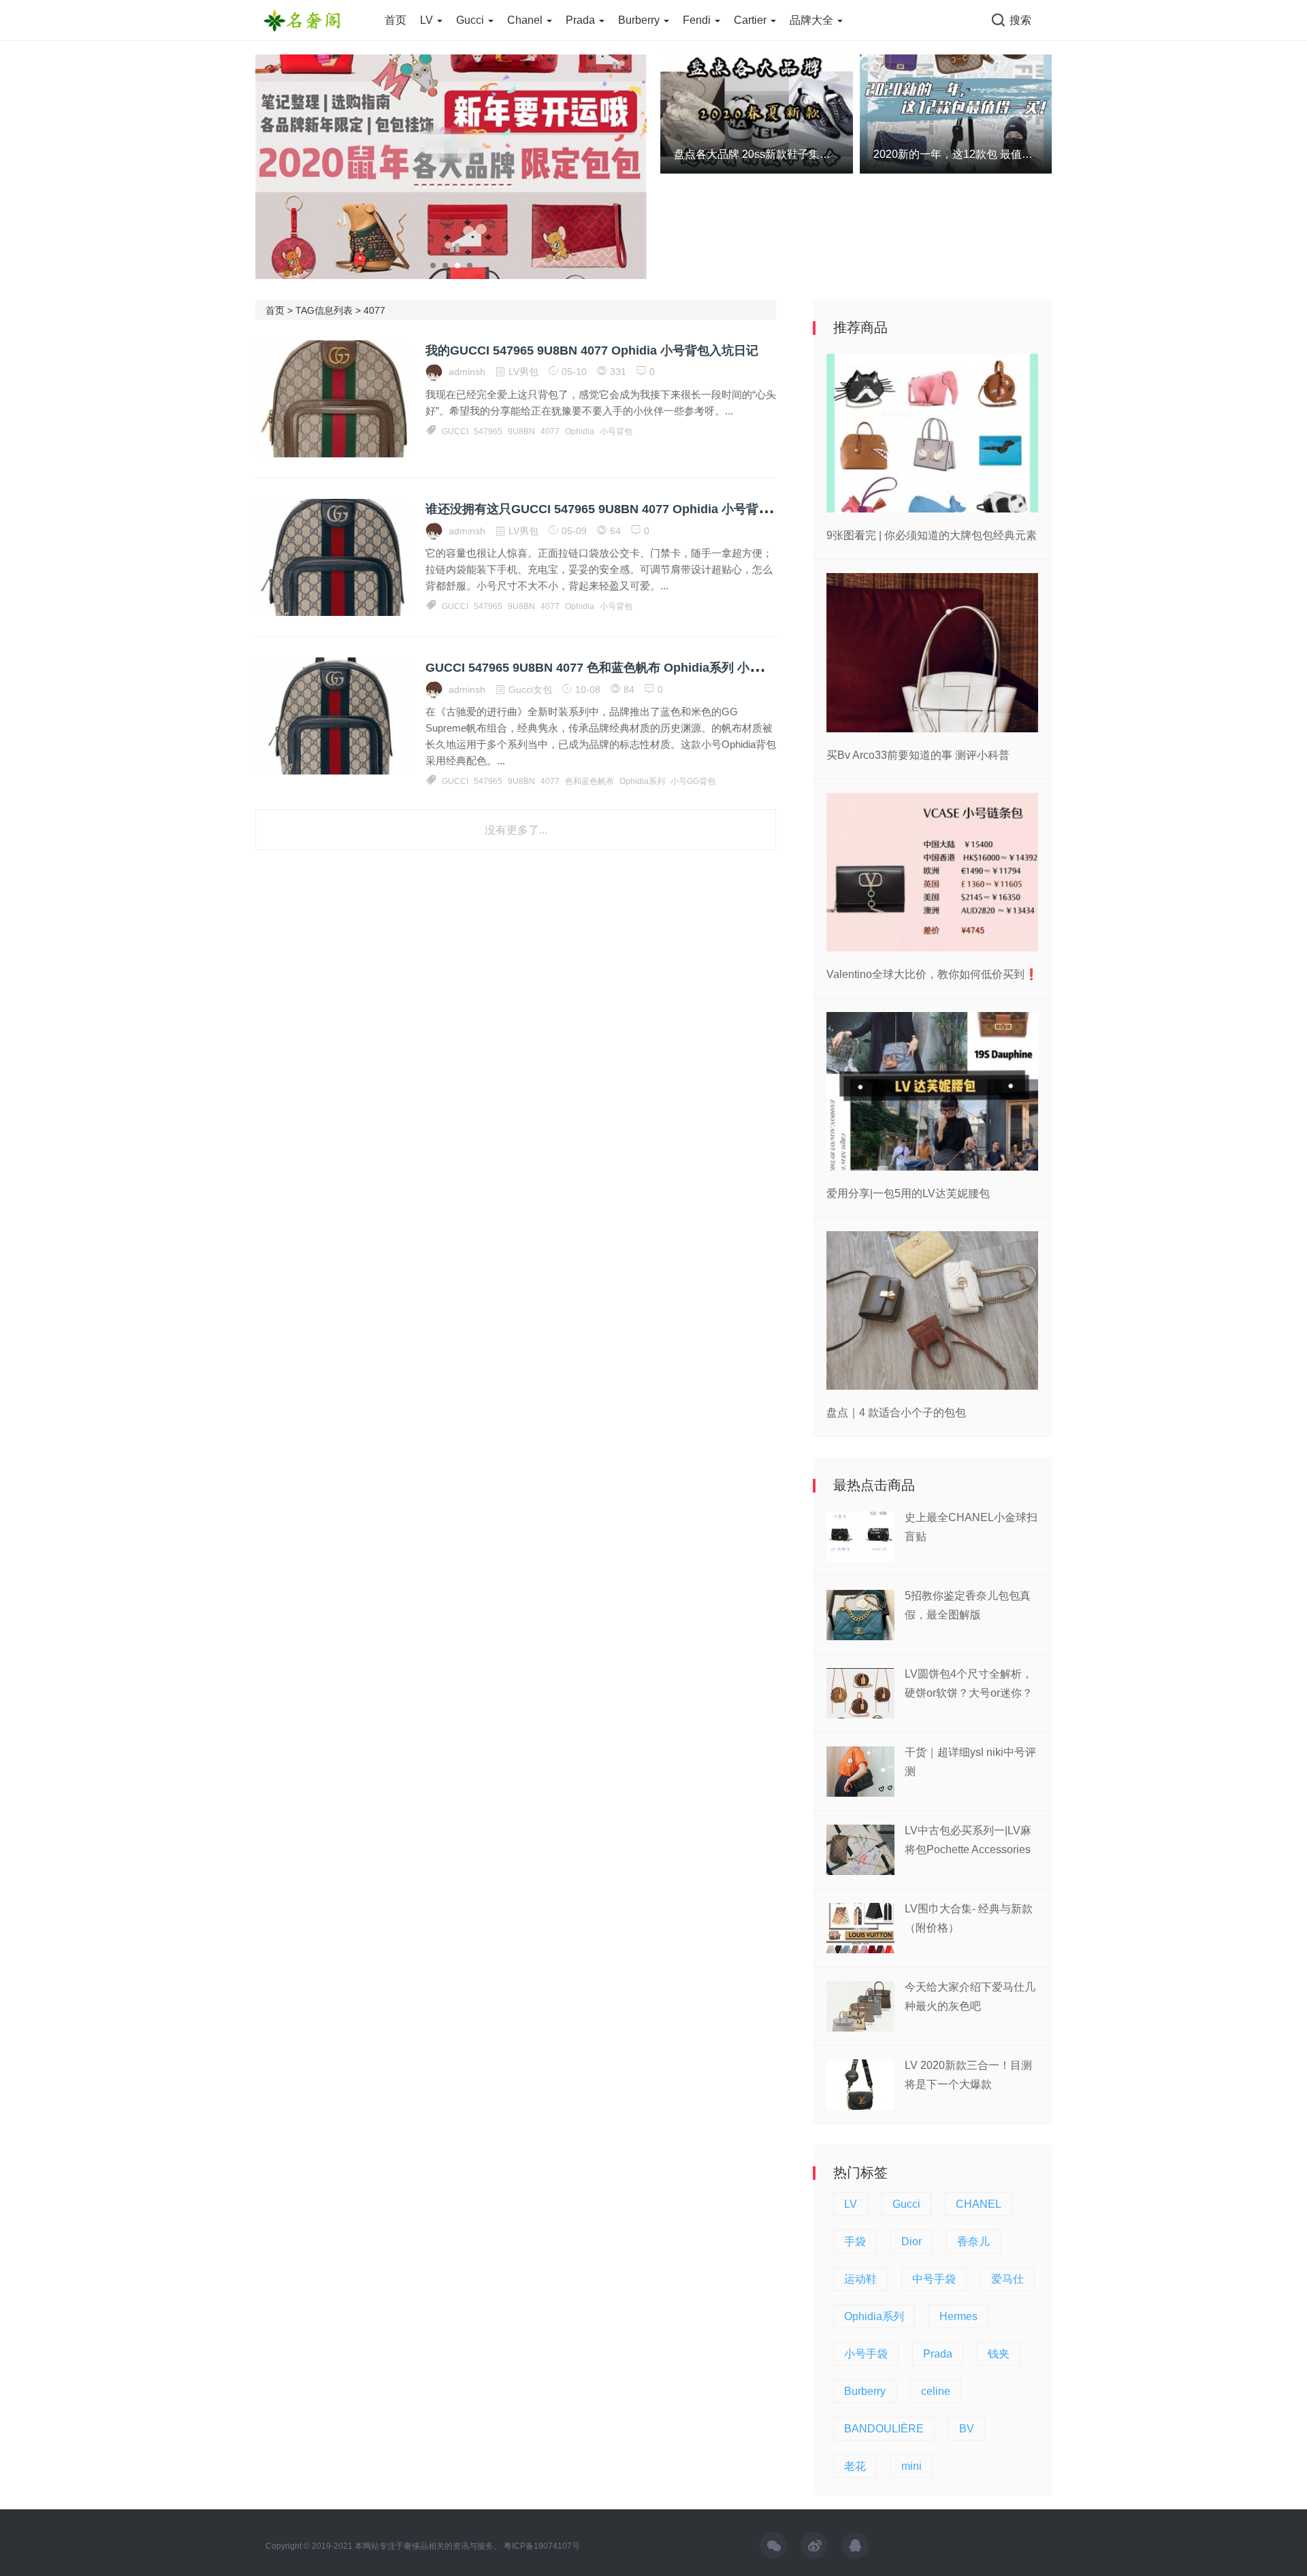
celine (936, 2391)
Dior (911, 2241)
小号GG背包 (693, 781)
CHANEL (979, 2204)
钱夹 (999, 2354)
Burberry (640, 20)
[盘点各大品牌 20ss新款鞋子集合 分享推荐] (757, 113)
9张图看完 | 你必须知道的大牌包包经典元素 (932, 535)
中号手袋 (934, 2279)
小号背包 (616, 431)
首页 (396, 20)
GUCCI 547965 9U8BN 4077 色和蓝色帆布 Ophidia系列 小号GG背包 (615, 668)
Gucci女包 (530, 689)
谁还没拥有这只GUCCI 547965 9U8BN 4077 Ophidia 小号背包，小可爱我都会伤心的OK (668, 509)
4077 (550, 431)
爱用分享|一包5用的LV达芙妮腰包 (908, 1193)
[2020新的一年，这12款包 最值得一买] (956, 113)
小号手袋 (866, 2354)
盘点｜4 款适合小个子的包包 (896, 1413)
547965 (488, 431)
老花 (855, 2466)
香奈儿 (973, 2241)
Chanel (526, 20)
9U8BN (521, 431)
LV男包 (523, 372)
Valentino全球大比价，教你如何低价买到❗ (932, 974)
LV (428, 20)
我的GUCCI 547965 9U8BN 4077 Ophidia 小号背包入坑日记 (592, 350)
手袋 (855, 2241)
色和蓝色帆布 (590, 781)
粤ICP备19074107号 (542, 2546)
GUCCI (455, 431)
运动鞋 (860, 2279)
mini (911, 2466)
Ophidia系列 (642, 781)
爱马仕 (1007, 2279)
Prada (582, 20)
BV (967, 2429)
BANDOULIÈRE (884, 2429)
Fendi (698, 20)
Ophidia (580, 431)
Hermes (958, 2316)
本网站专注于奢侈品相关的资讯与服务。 (428, 2546)
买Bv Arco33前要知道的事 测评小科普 (918, 755)
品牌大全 (813, 20)
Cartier (752, 20)
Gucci (471, 20)
